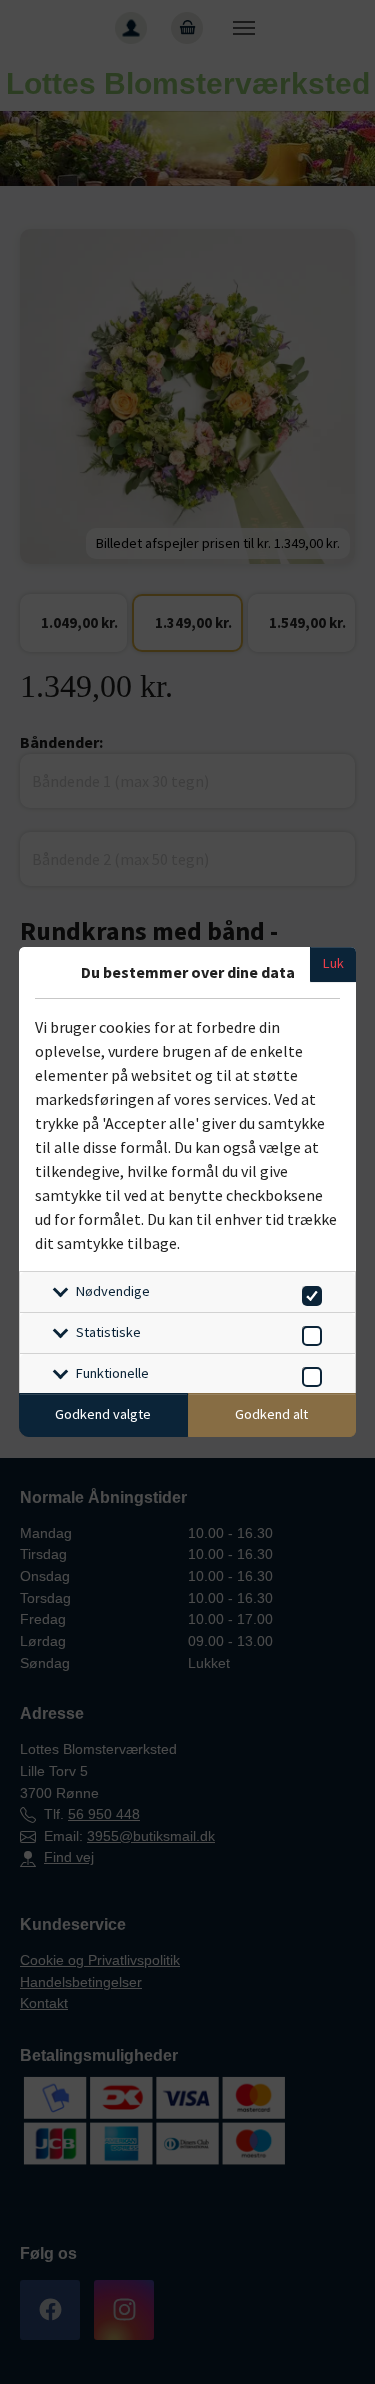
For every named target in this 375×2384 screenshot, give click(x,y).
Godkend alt (271, 1414)
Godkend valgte (103, 1414)
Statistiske (108, 1332)
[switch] (308, 1292)
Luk (333, 963)
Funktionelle (112, 1373)
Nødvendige (113, 1291)
